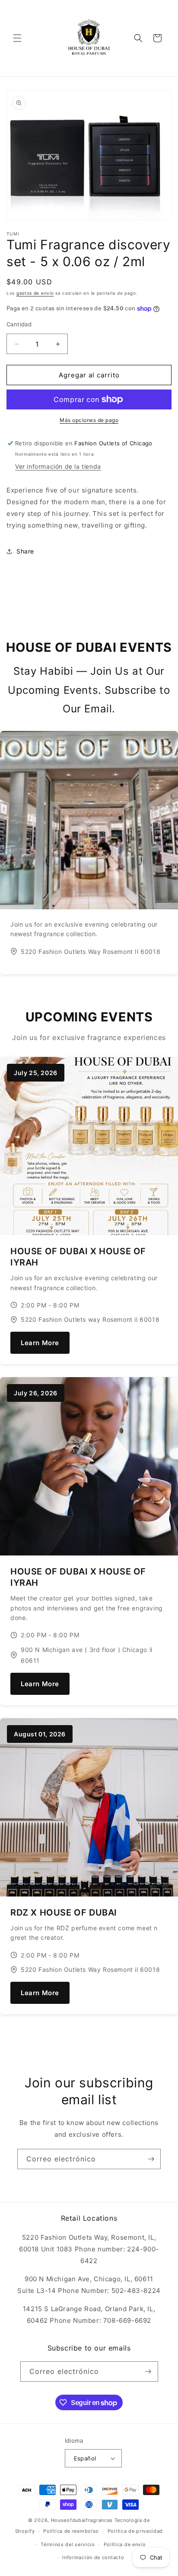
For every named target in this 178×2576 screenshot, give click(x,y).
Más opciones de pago (89, 420)
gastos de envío (35, 293)
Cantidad (19, 324)
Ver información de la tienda (58, 466)
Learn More (40, 1343)
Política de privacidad (135, 2531)
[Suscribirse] (151, 2159)
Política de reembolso (71, 2531)
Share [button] (25, 551)
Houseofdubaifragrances (82, 2520)
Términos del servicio (68, 2544)
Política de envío (125, 2544)
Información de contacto (93, 2557)
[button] (17, 38)
